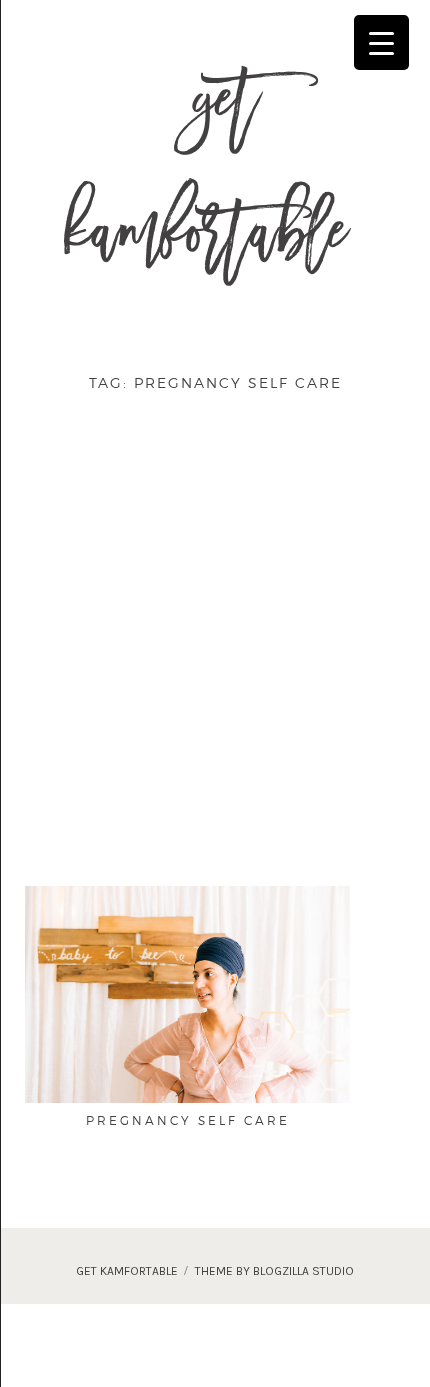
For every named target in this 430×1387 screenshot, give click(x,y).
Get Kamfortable (205, 178)
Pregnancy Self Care (188, 1120)
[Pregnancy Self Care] (187, 993)
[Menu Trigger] (381, 42)
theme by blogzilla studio (274, 1271)
